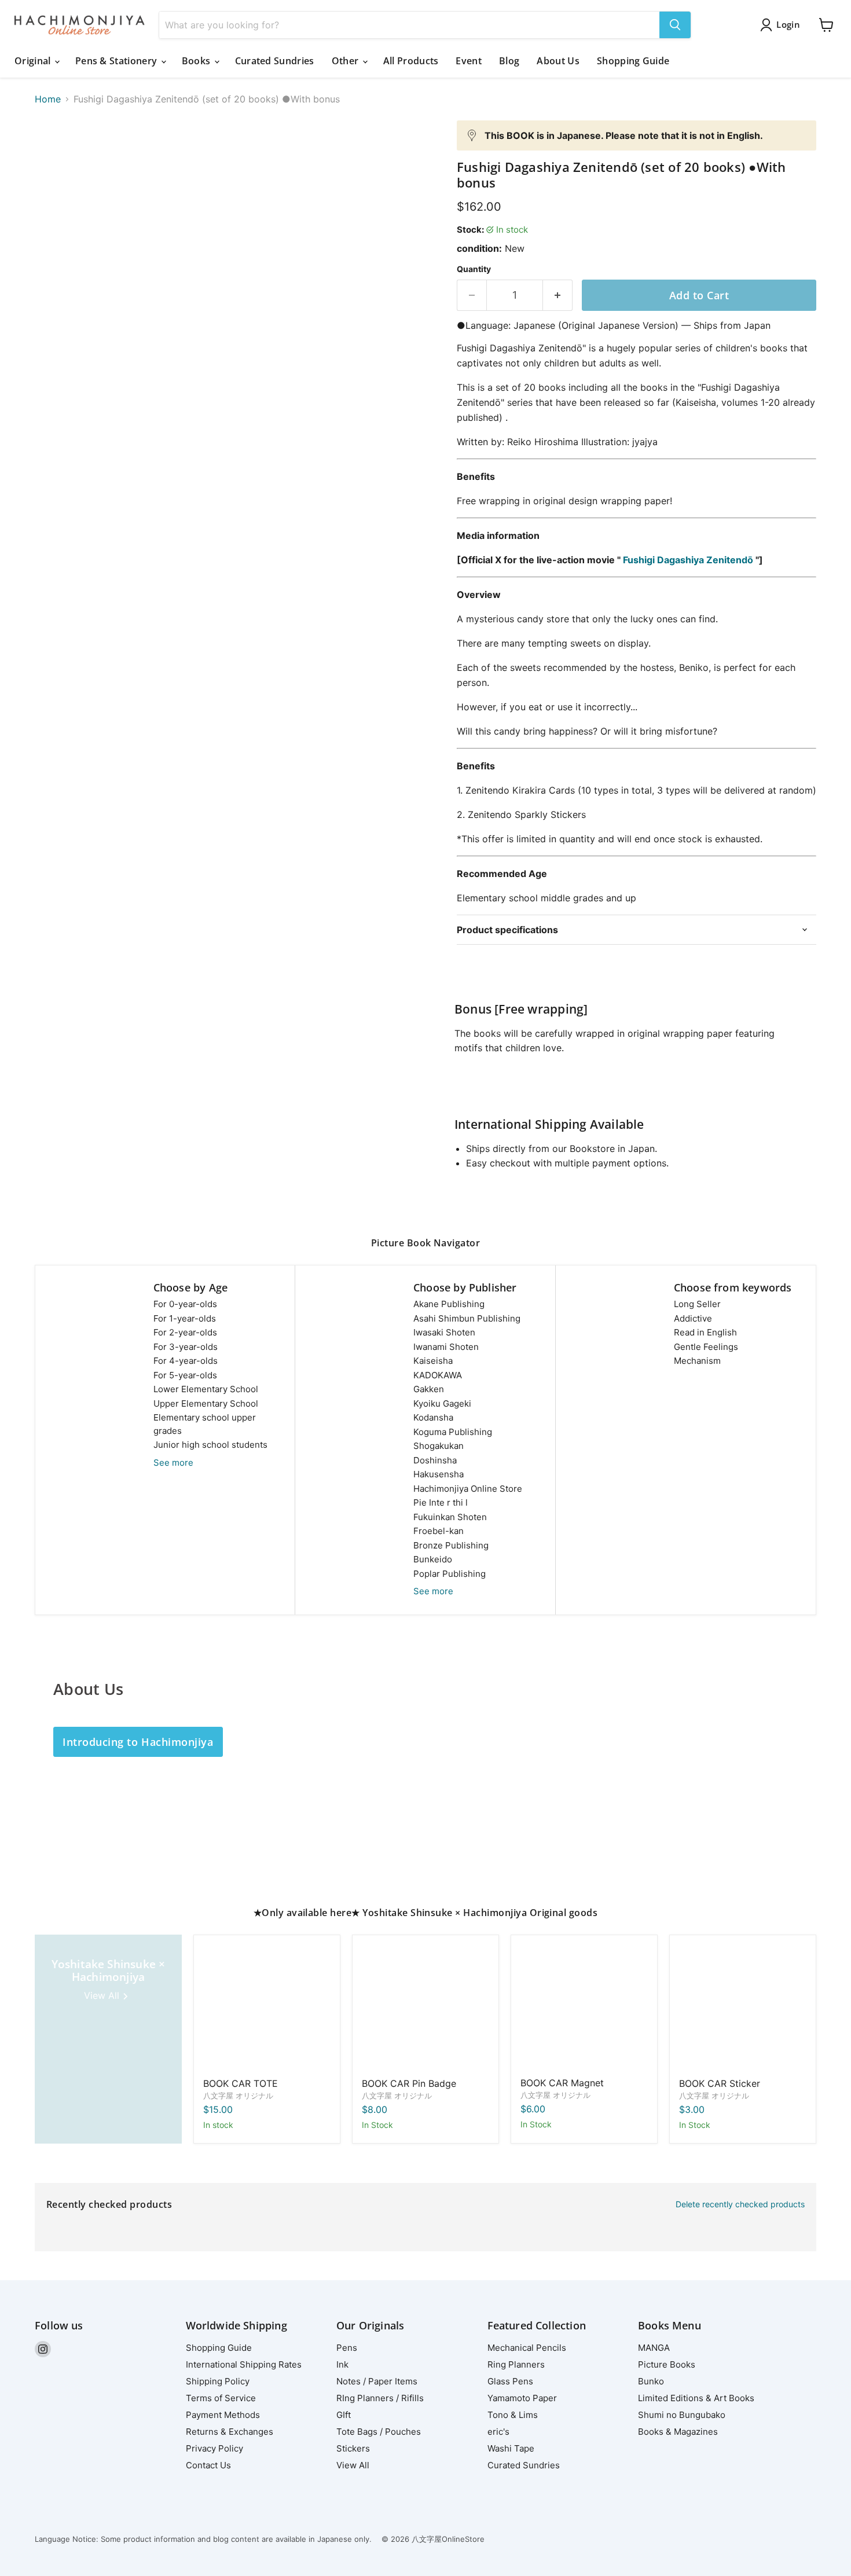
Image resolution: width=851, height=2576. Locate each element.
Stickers (353, 2448)
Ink (342, 2364)
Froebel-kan (439, 1531)
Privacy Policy (214, 2448)
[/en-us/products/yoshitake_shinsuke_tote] (267, 2008)
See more (173, 1463)
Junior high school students (210, 1445)
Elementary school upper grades (205, 1424)
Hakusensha (439, 1474)
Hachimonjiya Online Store (468, 1489)
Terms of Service (221, 2398)
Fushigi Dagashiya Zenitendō (688, 560)
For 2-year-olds (185, 1332)
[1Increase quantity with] (558, 296)
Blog (509, 61)
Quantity (474, 269)
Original (34, 61)
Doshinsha (435, 1460)
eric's (498, 2432)
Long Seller (697, 1304)
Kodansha (433, 1417)
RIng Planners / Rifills (380, 2398)
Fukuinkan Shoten (450, 1517)
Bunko (651, 2381)
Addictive (693, 1318)
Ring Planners (516, 2364)
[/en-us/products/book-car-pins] (425, 2008)
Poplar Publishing (450, 1574)
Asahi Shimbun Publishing (467, 1318)
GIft (344, 2415)
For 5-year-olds (185, 1375)
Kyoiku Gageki (442, 1403)
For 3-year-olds (186, 1347)
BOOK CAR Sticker (720, 2083)
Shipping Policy (218, 2381)
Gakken (429, 1389)
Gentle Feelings (706, 1347)
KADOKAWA (438, 1375)
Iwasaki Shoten (444, 1332)
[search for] (675, 25)
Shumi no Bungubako (682, 2415)
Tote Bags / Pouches (379, 2432)
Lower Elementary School (206, 1389)
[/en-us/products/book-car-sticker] (743, 2008)
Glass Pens (510, 2381)
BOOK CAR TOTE (241, 2083)
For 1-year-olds (185, 1318)
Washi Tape (511, 2448)
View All (353, 2465)
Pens (347, 2348)
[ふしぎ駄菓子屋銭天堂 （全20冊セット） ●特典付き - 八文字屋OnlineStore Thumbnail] (56, 154)
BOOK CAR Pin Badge (409, 2083)
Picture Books (667, 2364)
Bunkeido (433, 1559)
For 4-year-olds (186, 1361)
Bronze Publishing (451, 1545)
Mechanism (697, 1361)
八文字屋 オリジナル (238, 2096)
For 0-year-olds (185, 1304)
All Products (411, 61)
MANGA (654, 2348)
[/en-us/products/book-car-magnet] (584, 2008)
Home (48, 99)
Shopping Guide (633, 61)
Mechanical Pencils (527, 2348)
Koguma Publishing (453, 1432)
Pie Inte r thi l (441, 1502)
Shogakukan (439, 1446)
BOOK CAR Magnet (562, 2083)
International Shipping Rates (244, 2364)
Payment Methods (223, 2415)
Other (346, 61)
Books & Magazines (678, 2432)
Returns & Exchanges (230, 2432)
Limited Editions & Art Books (696, 2398)
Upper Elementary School (206, 1403)
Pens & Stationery (118, 61)
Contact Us (208, 2465)
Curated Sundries (275, 61)
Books (197, 61)
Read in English (705, 1332)
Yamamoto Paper (522, 2398)
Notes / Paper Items (377, 2381)
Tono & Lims (513, 2415)
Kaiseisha (433, 1361)
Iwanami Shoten (446, 1347)
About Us (558, 61)
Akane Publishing (449, 1304)
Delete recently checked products (740, 2204)
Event (469, 61)
